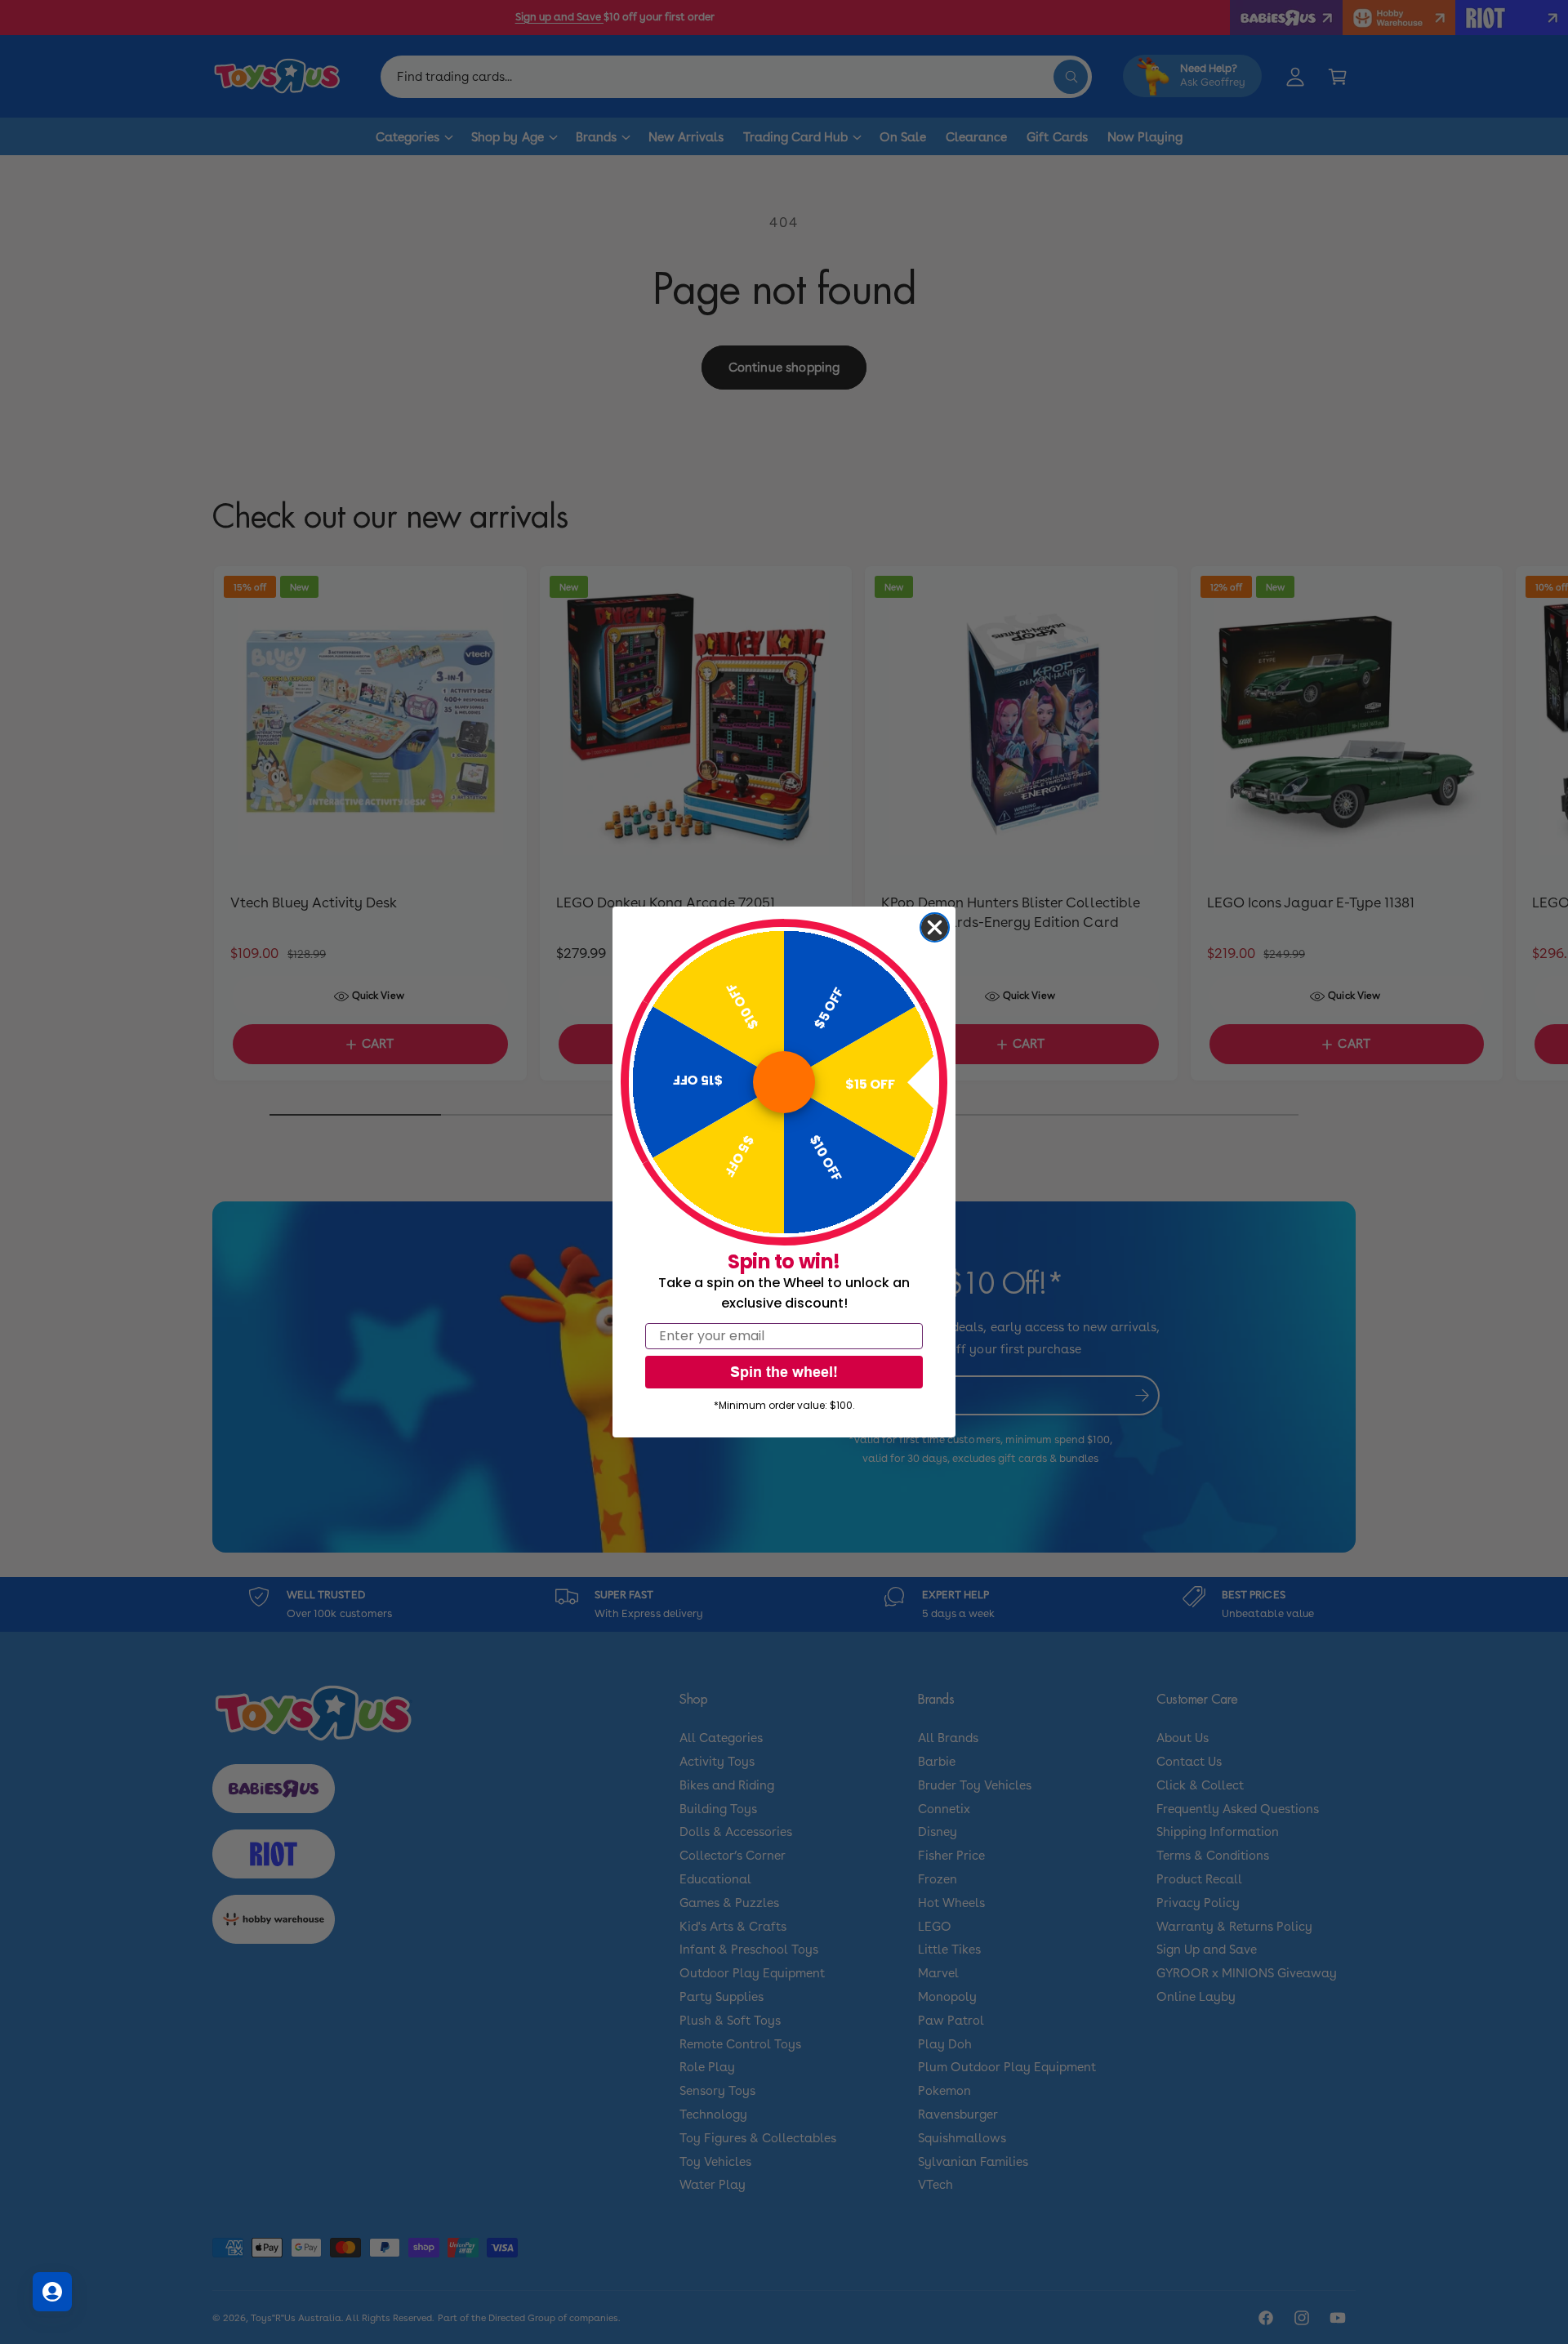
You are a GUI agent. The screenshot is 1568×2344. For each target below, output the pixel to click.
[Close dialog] (935, 927)
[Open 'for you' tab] (52, 2292)
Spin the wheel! (784, 1372)
